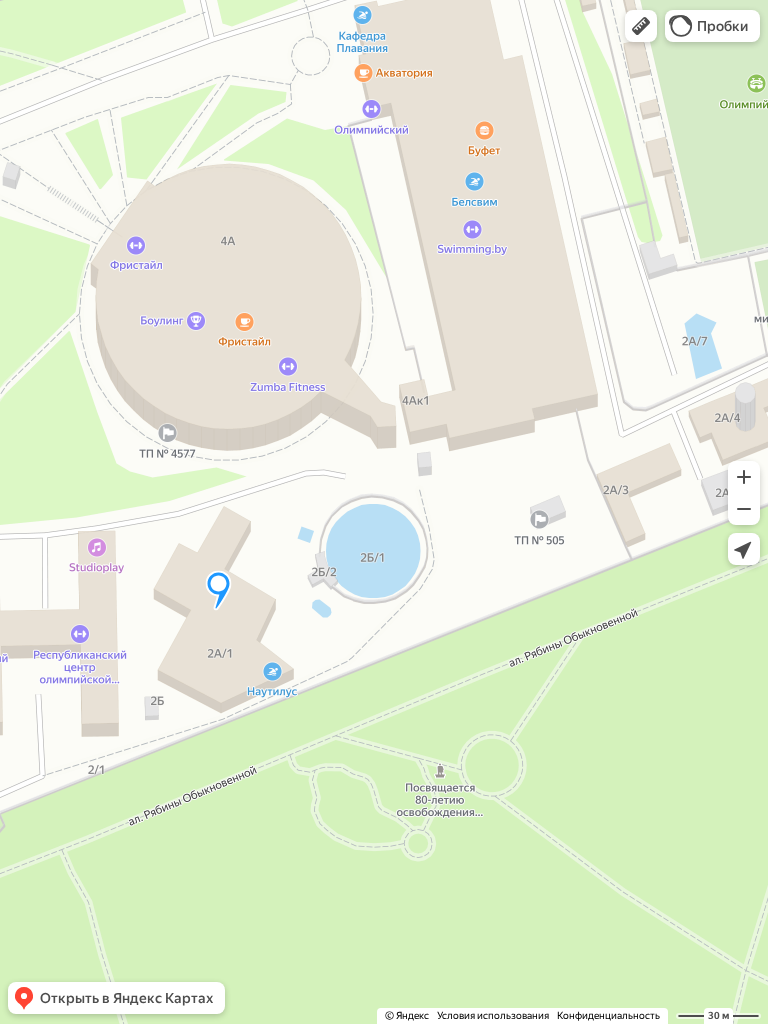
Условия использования (493, 1015)
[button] (641, 26)
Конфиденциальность (608, 1015)
